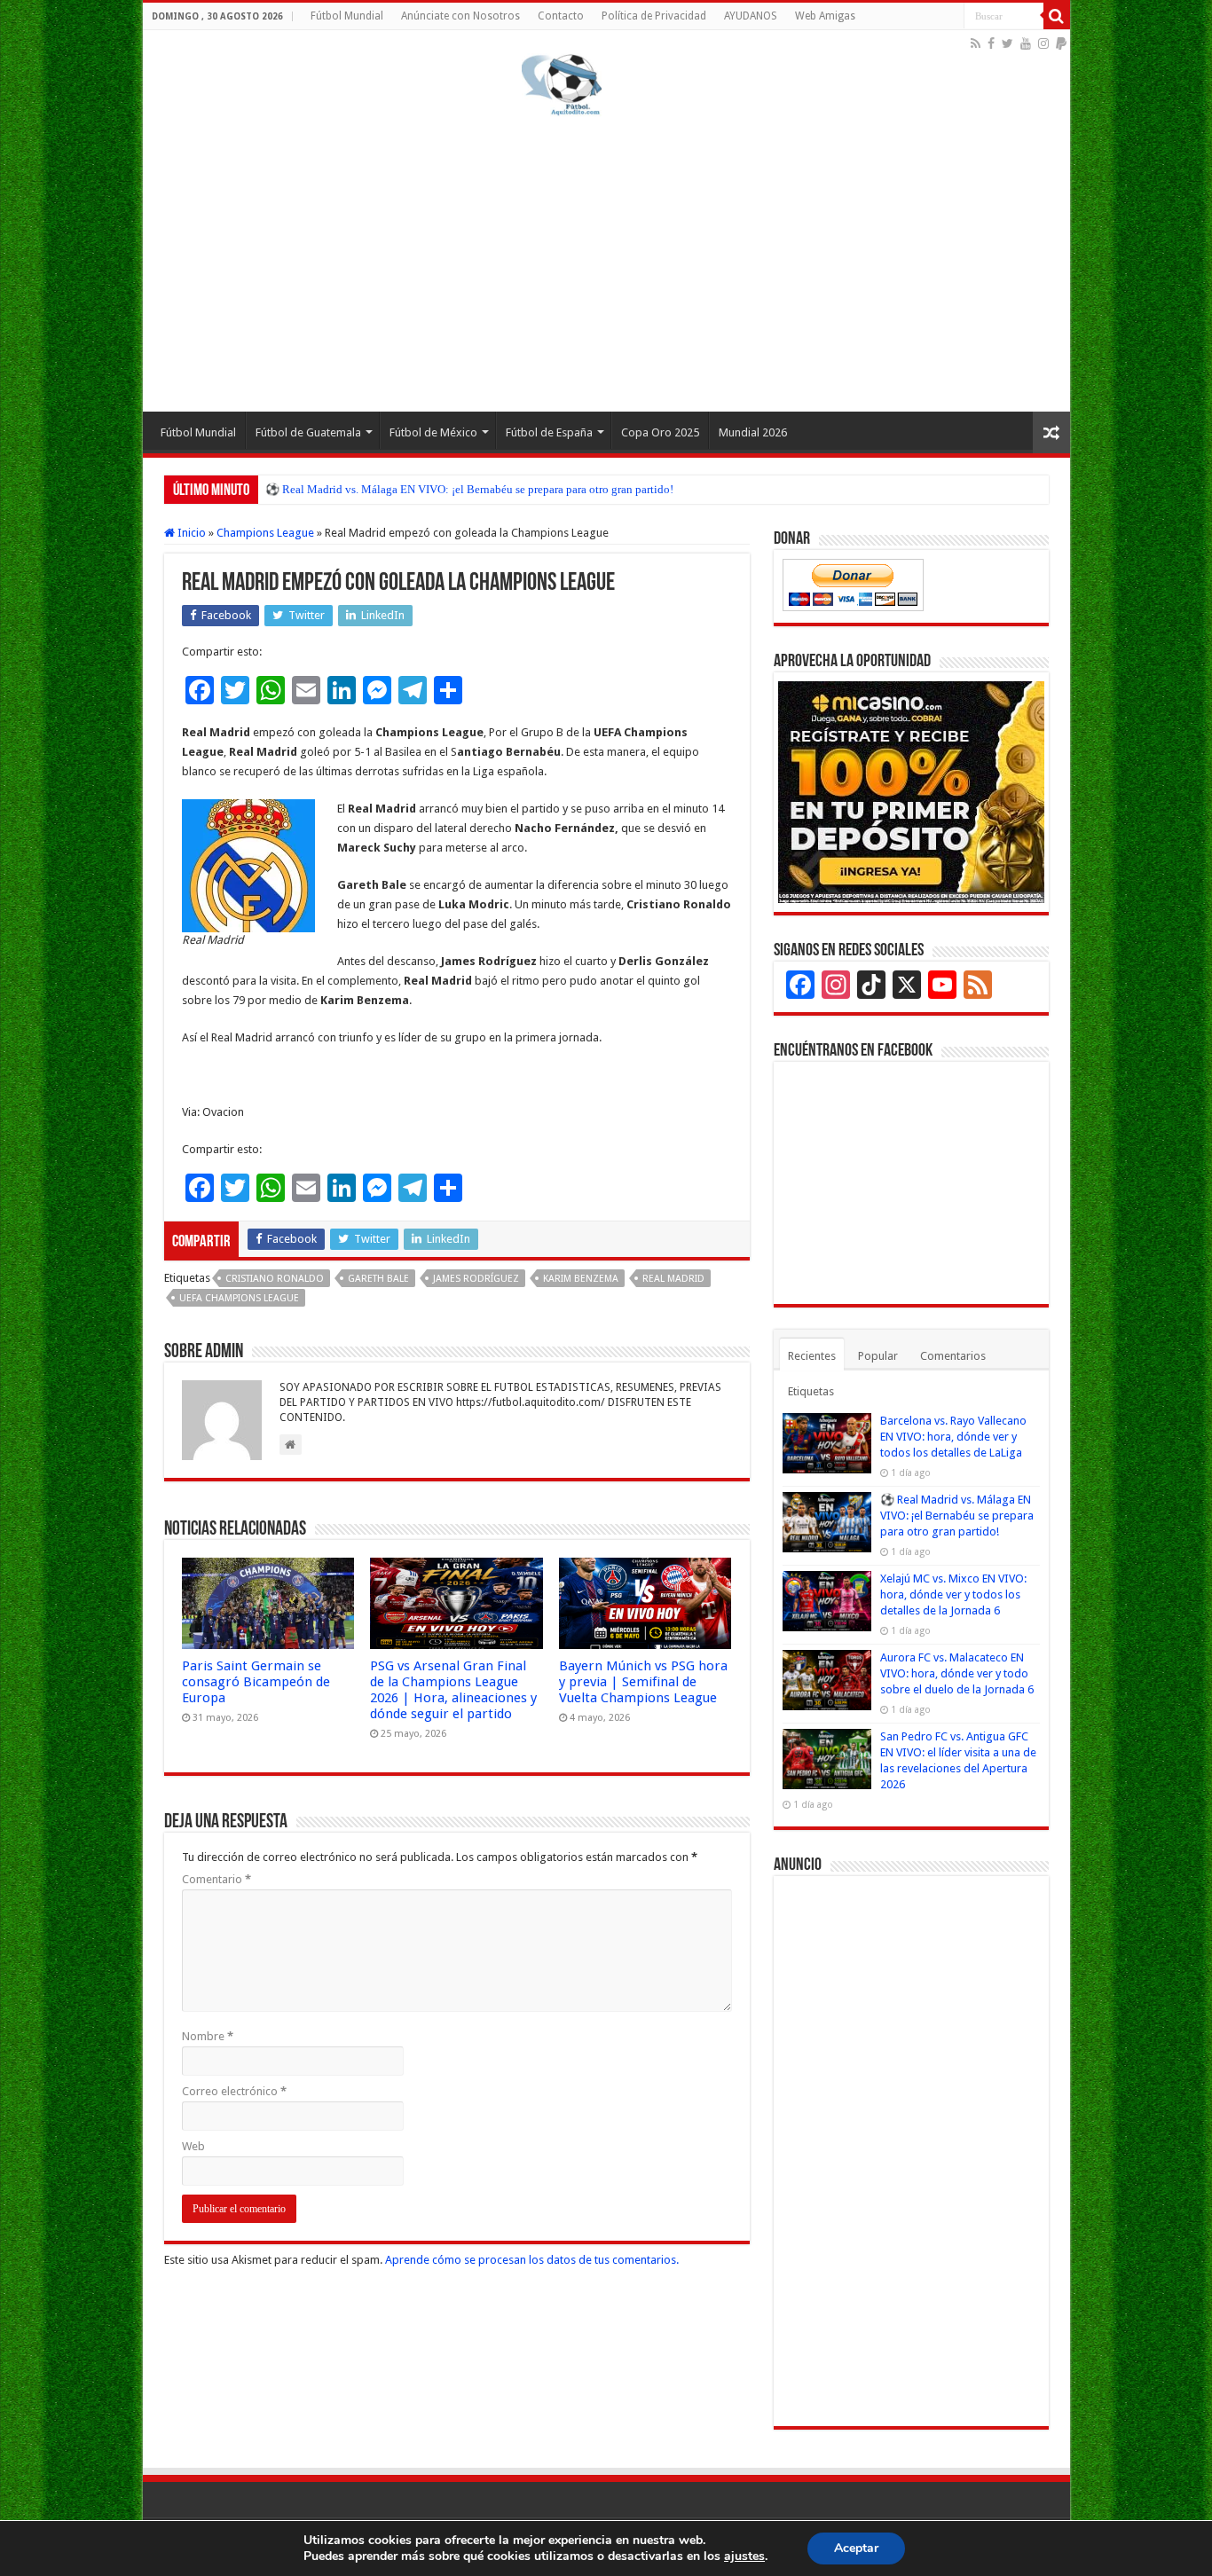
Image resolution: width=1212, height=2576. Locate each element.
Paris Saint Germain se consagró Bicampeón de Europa (256, 1682)
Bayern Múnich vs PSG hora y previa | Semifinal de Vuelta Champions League (643, 1682)
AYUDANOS (751, 16)
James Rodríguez (476, 1279)
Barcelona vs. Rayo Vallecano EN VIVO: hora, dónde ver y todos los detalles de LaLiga (953, 1437)
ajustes (744, 2556)
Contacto (561, 16)
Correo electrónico (234, 2091)
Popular (878, 1356)
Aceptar (856, 2548)
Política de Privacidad (654, 16)
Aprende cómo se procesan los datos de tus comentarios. (532, 2260)
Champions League (265, 533)
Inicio (190, 533)
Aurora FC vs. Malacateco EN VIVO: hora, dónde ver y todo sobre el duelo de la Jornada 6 (957, 1673)
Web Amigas (825, 16)
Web (193, 2146)
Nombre (208, 2036)
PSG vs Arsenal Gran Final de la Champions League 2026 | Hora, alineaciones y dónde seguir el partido (453, 1690)
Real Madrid (673, 1279)
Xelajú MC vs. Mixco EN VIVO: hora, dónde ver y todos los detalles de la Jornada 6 (953, 1594)
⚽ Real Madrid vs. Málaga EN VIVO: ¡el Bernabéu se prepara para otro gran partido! (469, 489)
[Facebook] (991, 43)
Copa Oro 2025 (660, 432)
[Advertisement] (606, 261)
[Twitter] (1007, 43)
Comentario (216, 1879)
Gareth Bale (378, 1279)
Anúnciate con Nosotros (460, 16)
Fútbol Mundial (347, 16)
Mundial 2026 (753, 432)
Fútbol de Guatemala (308, 432)
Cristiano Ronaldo (275, 1279)
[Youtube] (1026, 43)
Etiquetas (811, 1391)
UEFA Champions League (239, 1298)
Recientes (812, 1356)
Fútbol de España (549, 432)
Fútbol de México (433, 432)
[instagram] (1043, 43)
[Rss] (976, 43)
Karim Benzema (581, 1279)
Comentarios (953, 1356)
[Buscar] (1057, 16)
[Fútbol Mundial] (562, 84)
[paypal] (1061, 43)
